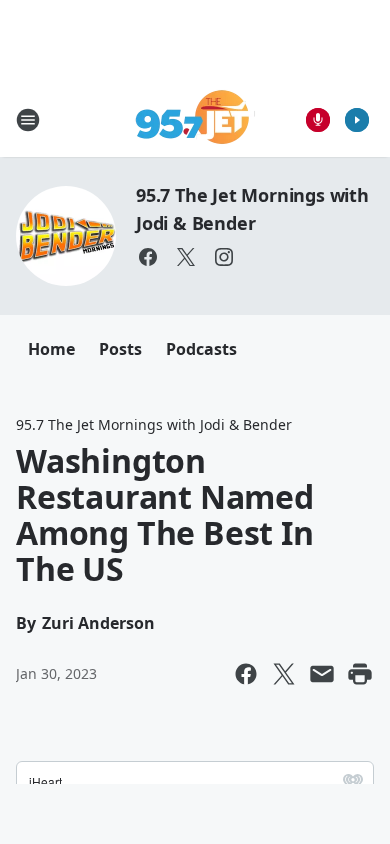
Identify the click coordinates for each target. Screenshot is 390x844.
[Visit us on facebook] (148, 257)
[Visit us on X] (186, 257)
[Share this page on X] (284, 674)
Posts (120, 349)
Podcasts (201, 349)
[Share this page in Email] (322, 674)
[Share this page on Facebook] (246, 674)
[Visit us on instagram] (224, 257)
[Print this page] (360, 674)
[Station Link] (195, 119)
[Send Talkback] (318, 120)
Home (51, 349)
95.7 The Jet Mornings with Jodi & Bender (154, 424)
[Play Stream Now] (357, 120)
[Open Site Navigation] (28, 120)
